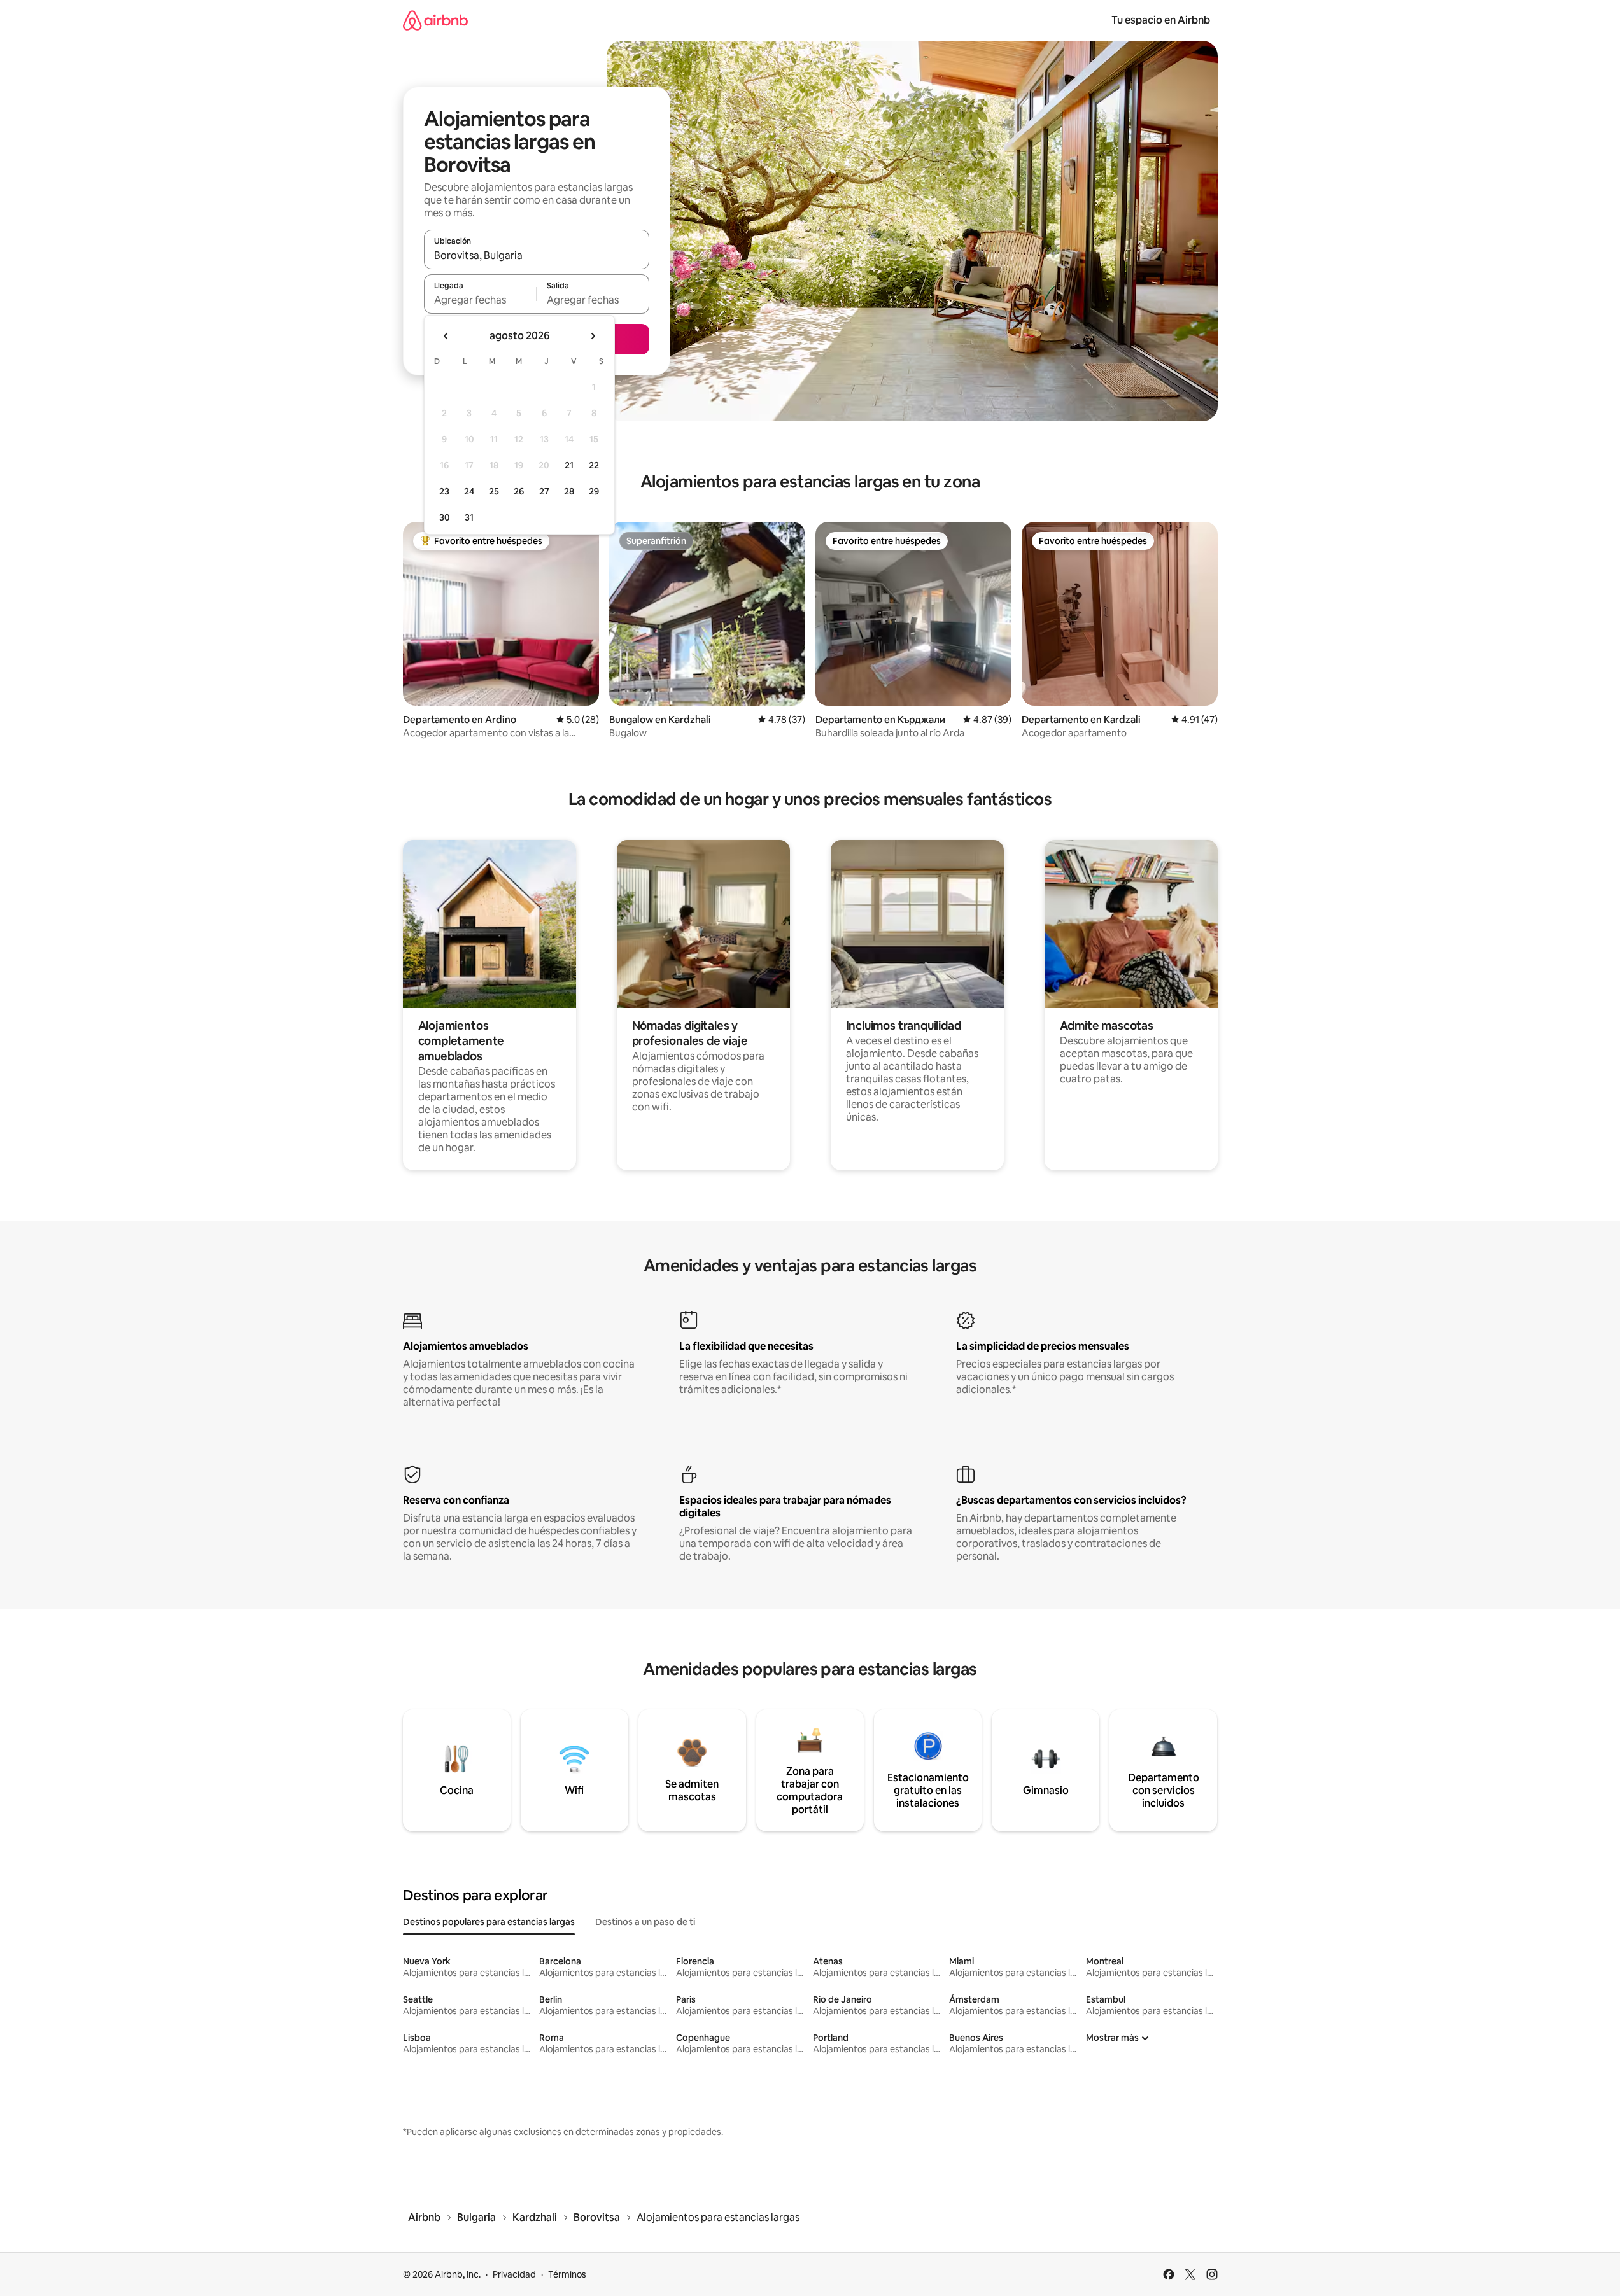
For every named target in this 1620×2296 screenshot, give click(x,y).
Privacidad (514, 2274)
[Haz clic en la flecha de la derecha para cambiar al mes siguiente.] (593, 336)
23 (444, 491)
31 (469, 517)
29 (594, 491)
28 (569, 491)
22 (594, 465)
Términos (567, 2274)
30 (445, 517)
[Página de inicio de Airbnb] (435, 20)
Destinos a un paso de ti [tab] (645, 1922)
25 (494, 491)
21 (569, 465)
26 (519, 491)
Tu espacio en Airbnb (1161, 20)
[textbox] (480, 300)
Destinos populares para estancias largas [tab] (489, 1922)
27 (544, 491)
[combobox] (537, 255)
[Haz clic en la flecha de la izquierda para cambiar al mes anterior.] (446, 336)
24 (469, 491)
